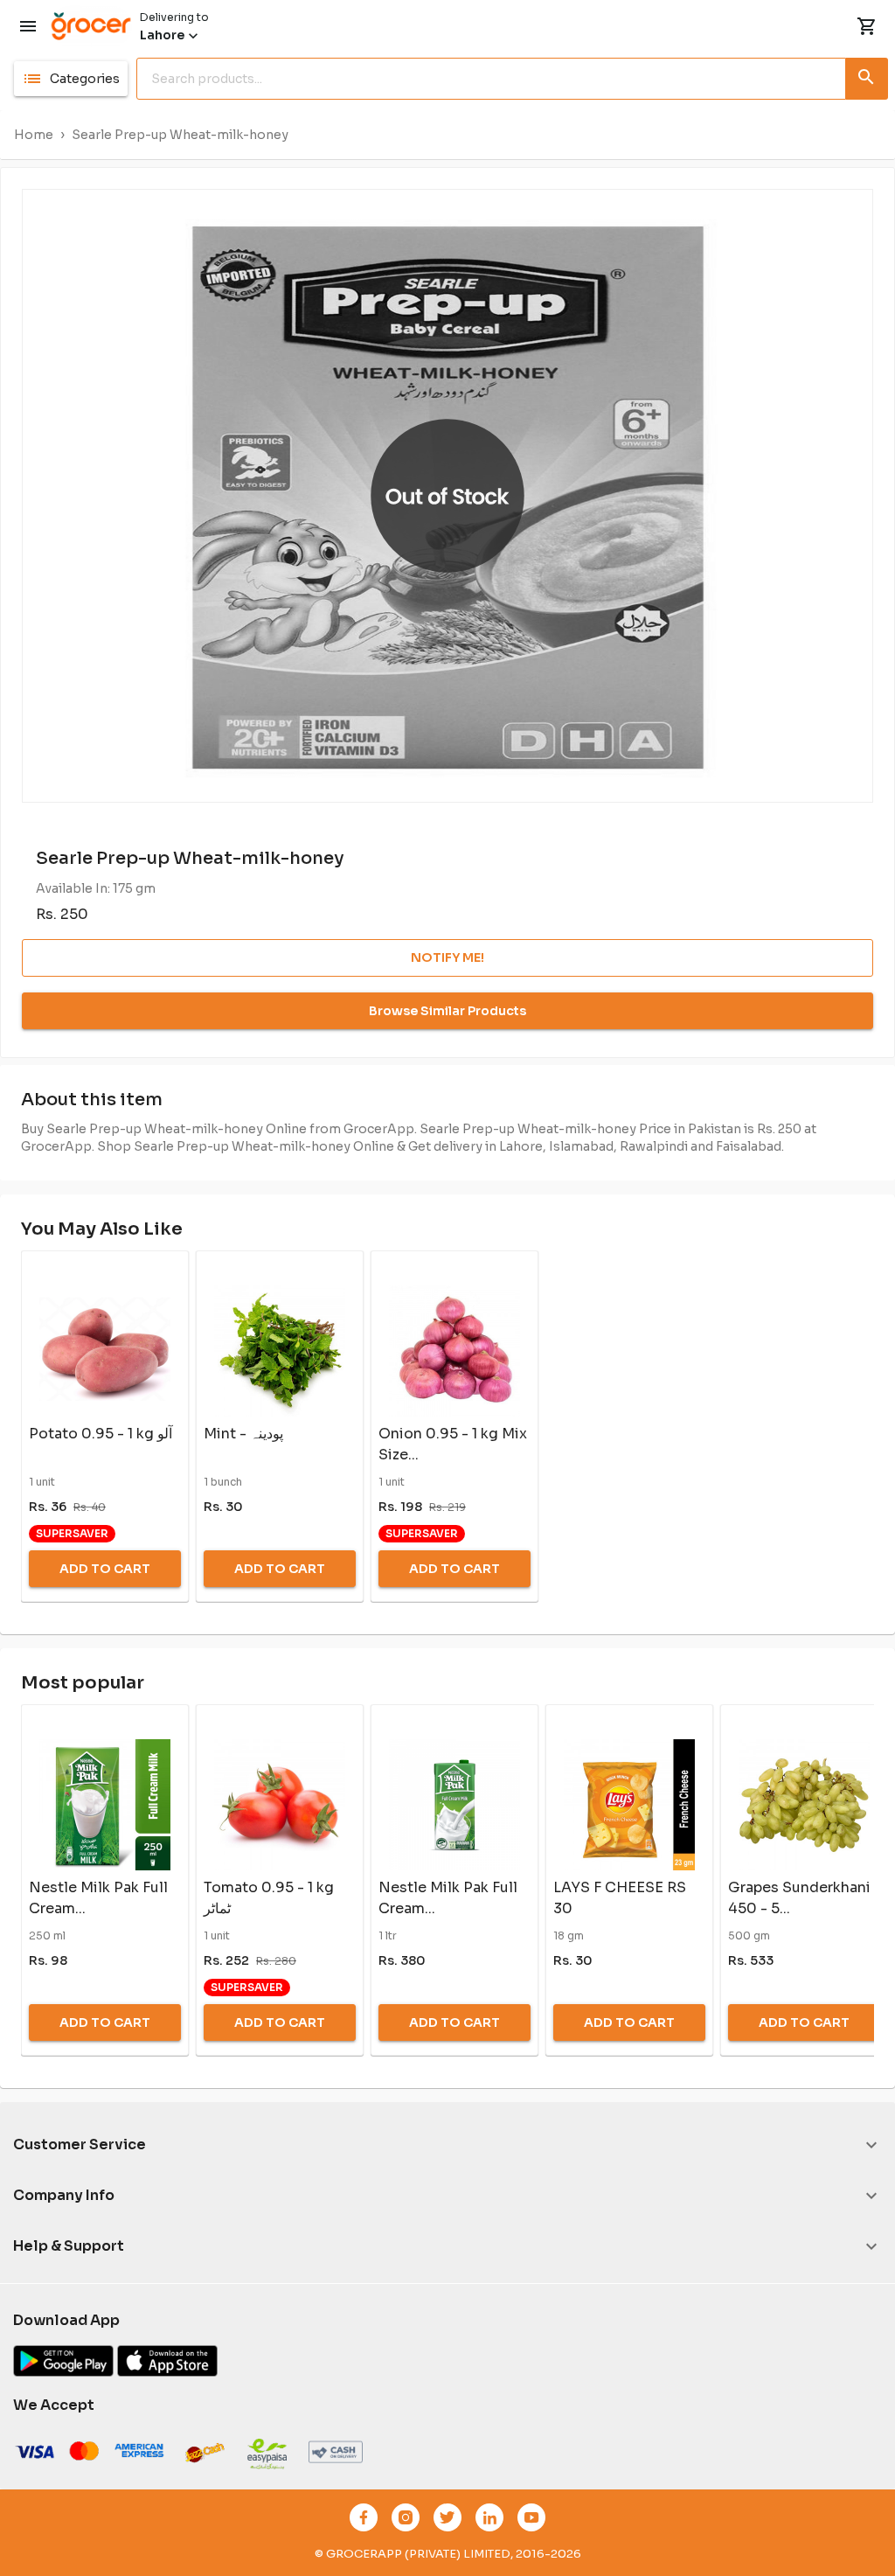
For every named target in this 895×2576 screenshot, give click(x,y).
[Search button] (867, 75)
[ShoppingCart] (867, 26)
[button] (71, 79)
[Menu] (28, 26)
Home (34, 135)
